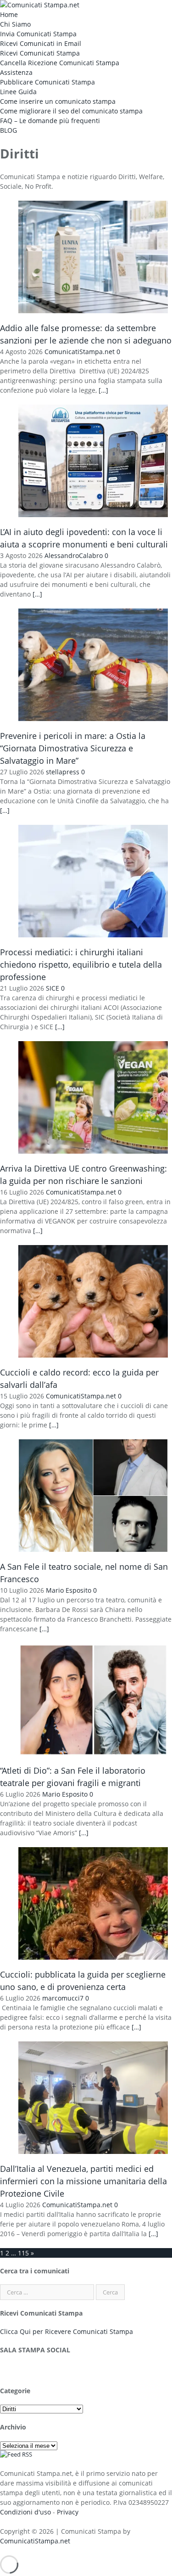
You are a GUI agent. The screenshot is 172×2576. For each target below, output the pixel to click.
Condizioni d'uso (25, 2512)
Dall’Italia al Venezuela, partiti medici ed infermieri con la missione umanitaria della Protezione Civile (83, 2181)
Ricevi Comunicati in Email (41, 43)
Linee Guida (18, 92)
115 (23, 2253)
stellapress (63, 772)
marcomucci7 (63, 1998)
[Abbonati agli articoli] (16, 2454)
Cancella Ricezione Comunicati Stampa (60, 63)
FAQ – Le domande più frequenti (50, 121)
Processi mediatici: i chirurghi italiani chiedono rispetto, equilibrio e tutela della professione (81, 964)
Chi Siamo (15, 24)
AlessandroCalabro (74, 555)
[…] (103, 390)
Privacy (68, 2512)
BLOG (8, 130)
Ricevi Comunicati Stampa (40, 53)
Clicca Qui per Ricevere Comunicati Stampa (67, 2331)
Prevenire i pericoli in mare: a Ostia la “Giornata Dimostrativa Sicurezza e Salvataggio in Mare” (73, 748)
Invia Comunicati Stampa (38, 34)
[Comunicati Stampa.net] (40, 5)
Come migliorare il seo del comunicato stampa (71, 111)
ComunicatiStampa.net (80, 352)
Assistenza (16, 72)
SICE (53, 988)
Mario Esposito (69, 1590)
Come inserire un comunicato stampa (58, 101)
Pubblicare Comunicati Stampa (47, 82)
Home (9, 14)
